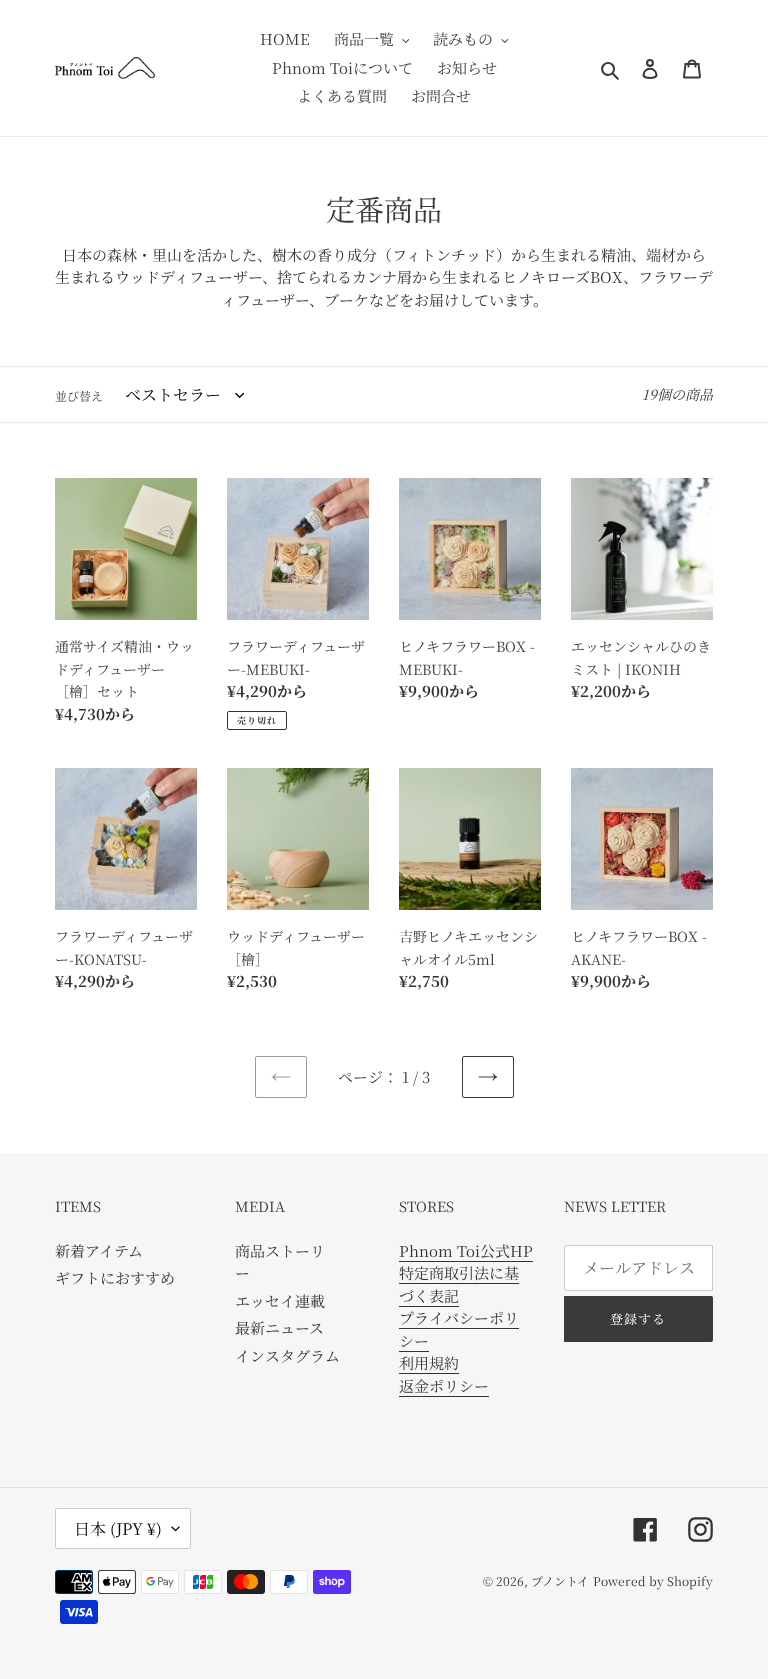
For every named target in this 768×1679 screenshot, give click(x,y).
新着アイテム (99, 1250)
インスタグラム (287, 1355)
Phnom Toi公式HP (466, 1250)
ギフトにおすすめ (115, 1277)
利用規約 (429, 1362)
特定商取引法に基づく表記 (459, 1284)
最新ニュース (279, 1327)
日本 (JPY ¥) (118, 1528)
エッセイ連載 (280, 1300)
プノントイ (560, 1580)
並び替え (79, 395)
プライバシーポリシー (459, 1329)
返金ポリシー (444, 1385)
